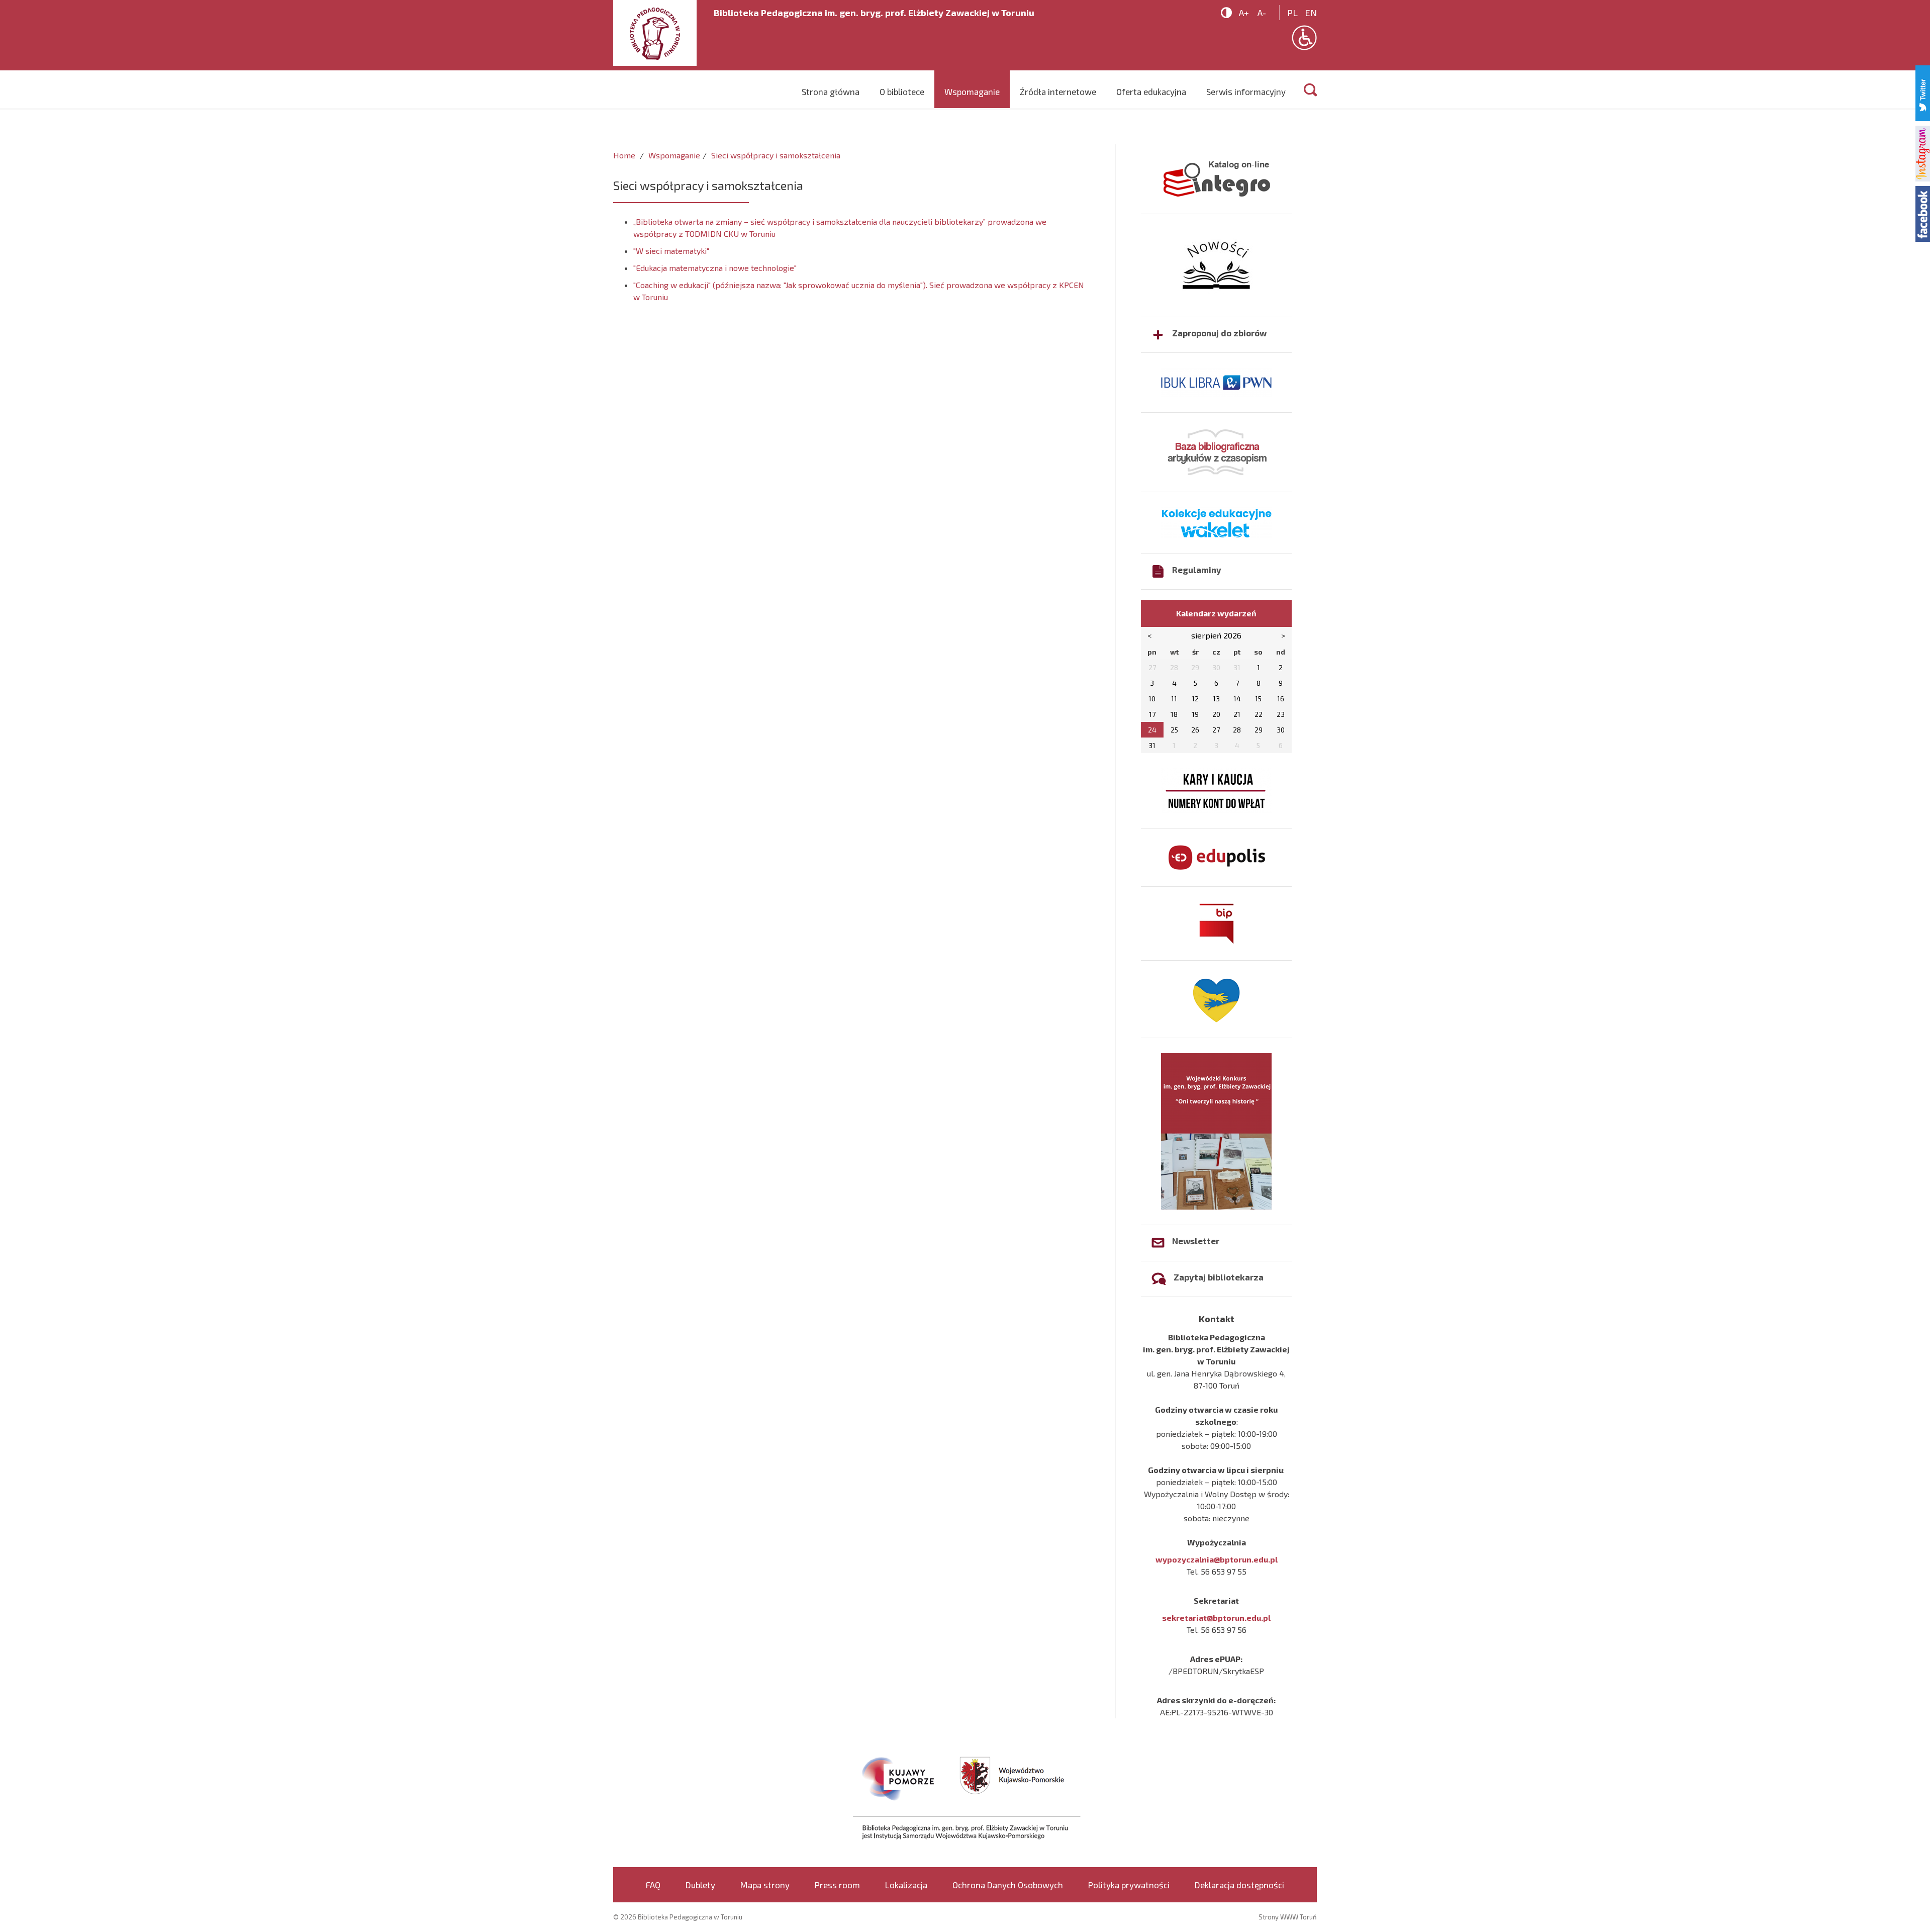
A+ (1244, 13)
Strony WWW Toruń (1288, 1917)
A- (1262, 13)
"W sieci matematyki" (671, 251)
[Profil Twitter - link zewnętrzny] (1923, 92)
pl (1292, 13)
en (1311, 13)
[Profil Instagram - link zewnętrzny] (1923, 152)
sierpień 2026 (1216, 635)
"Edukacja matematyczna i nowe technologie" (715, 268)
